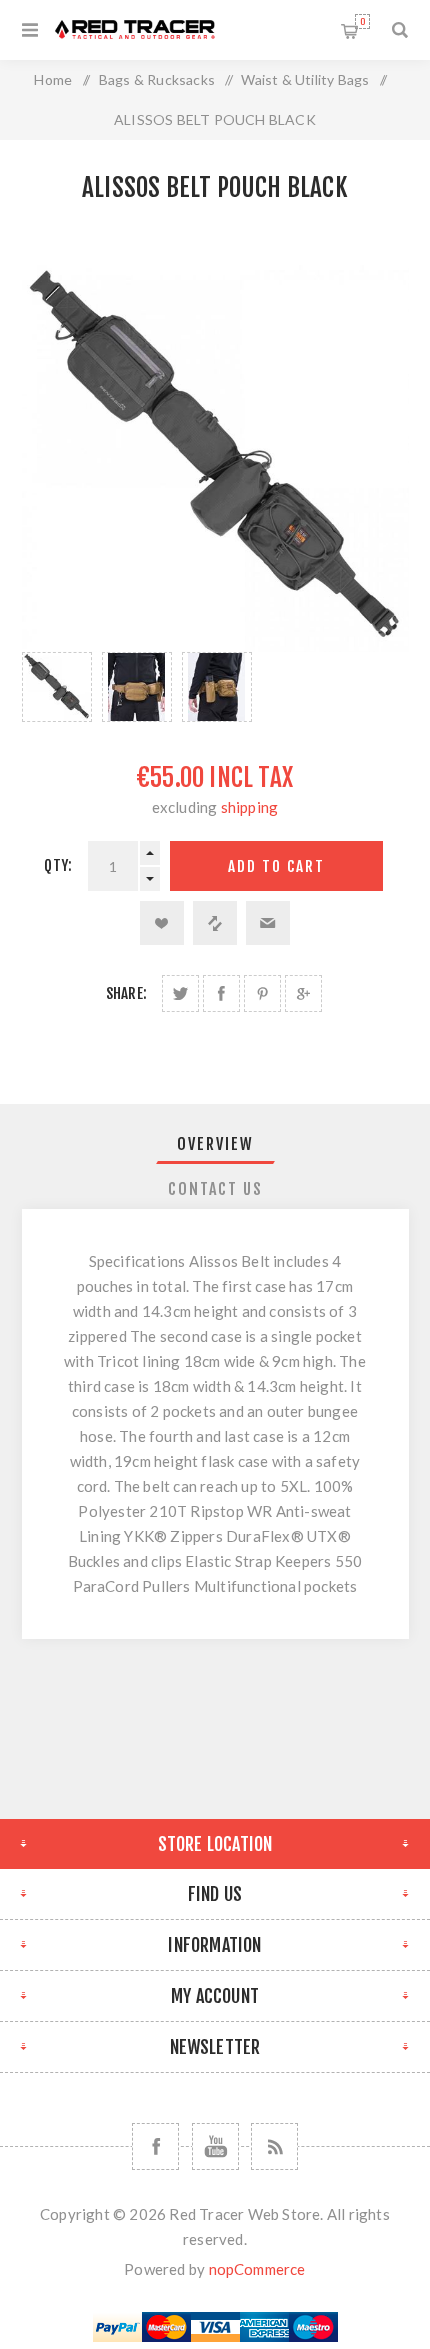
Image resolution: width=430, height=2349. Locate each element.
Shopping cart (362, 21)
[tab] (215, 1144)
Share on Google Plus (303, 993)
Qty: (58, 865)
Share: (126, 993)
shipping (250, 807)
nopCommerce (257, 2269)
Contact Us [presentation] (215, 1189)
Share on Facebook (221, 993)
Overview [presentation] (215, 1144)
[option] (57, 687)
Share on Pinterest (262, 993)
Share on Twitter (180, 993)
